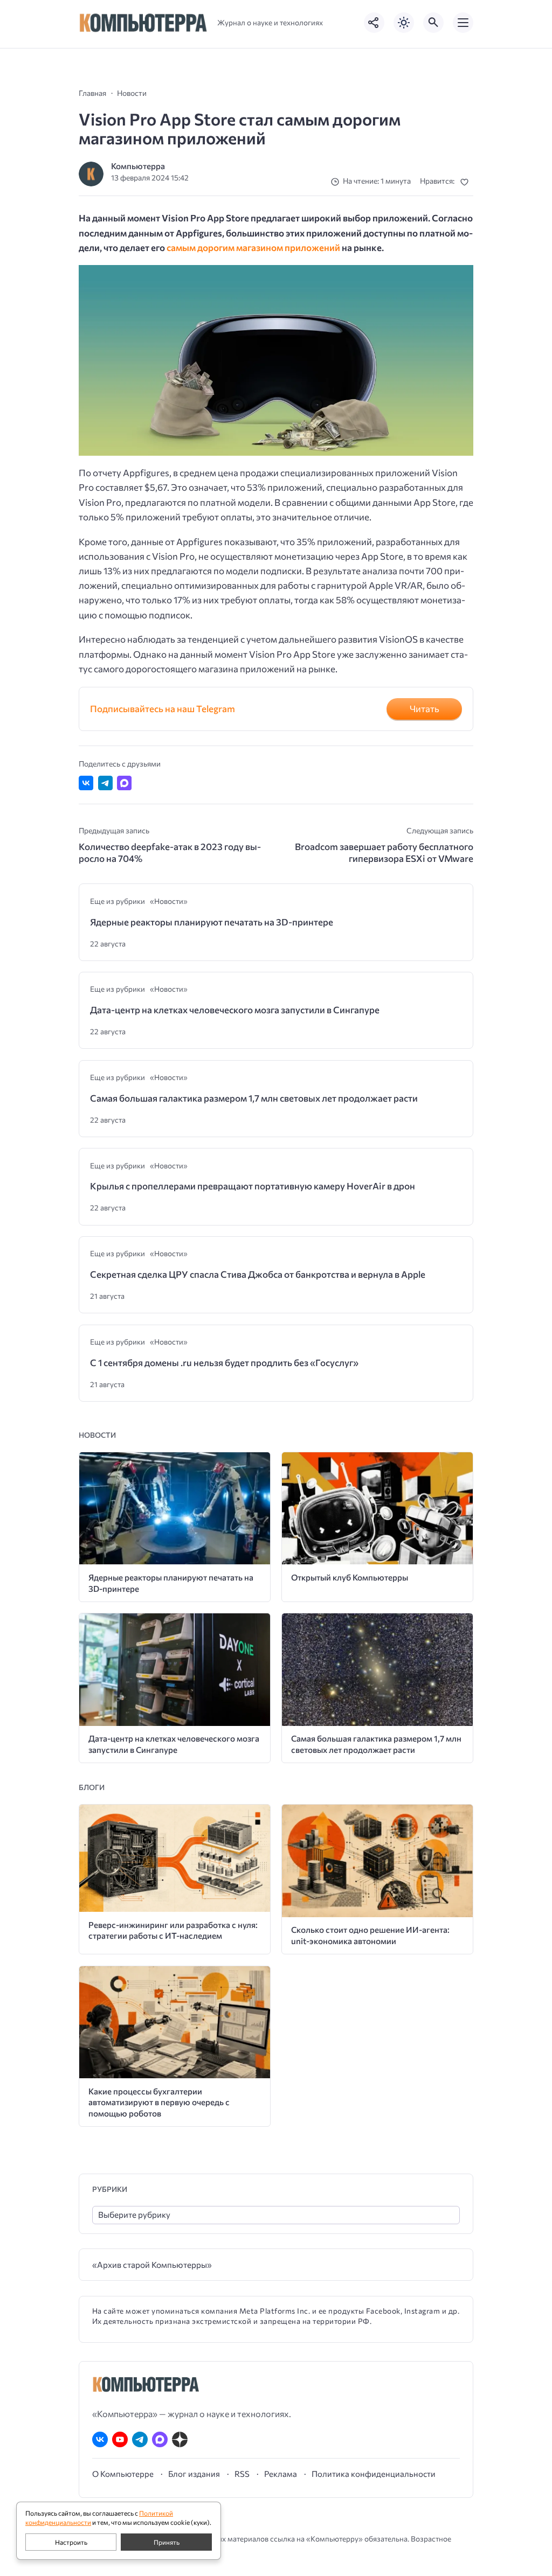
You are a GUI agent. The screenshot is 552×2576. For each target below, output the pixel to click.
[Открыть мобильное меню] (463, 23)
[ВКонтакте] (100, 2439)
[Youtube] (120, 2439)
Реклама (281, 2474)
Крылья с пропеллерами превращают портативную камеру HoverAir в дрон (253, 1186)
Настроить (71, 2542)
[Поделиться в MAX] (124, 783)
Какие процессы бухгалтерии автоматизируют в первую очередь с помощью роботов (159, 2102)
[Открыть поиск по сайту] (433, 23)
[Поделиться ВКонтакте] (86, 783)
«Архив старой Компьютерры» (152, 2264)
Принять (167, 2542)
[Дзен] (180, 2439)
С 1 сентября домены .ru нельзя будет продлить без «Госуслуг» (224, 1363)
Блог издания (194, 2474)
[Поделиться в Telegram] (105, 783)
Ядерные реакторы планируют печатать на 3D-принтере (212, 922)
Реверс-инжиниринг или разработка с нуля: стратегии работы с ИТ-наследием (173, 1930)
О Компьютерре (123, 2474)
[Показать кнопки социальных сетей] (374, 23)
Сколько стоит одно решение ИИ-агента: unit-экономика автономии (370, 1935)
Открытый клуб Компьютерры (350, 1577)
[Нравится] (467, 182)
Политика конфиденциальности (374, 2474)
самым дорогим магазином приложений (253, 248)
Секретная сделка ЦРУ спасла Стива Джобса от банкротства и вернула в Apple (258, 1274)
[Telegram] (140, 2439)
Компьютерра (138, 166)
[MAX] (160, 2439)
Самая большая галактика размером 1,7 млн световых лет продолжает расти (254, 1098)
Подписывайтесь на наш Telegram (163, 709)
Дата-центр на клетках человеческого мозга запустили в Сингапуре (235, 1010)
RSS (242, 2474)
